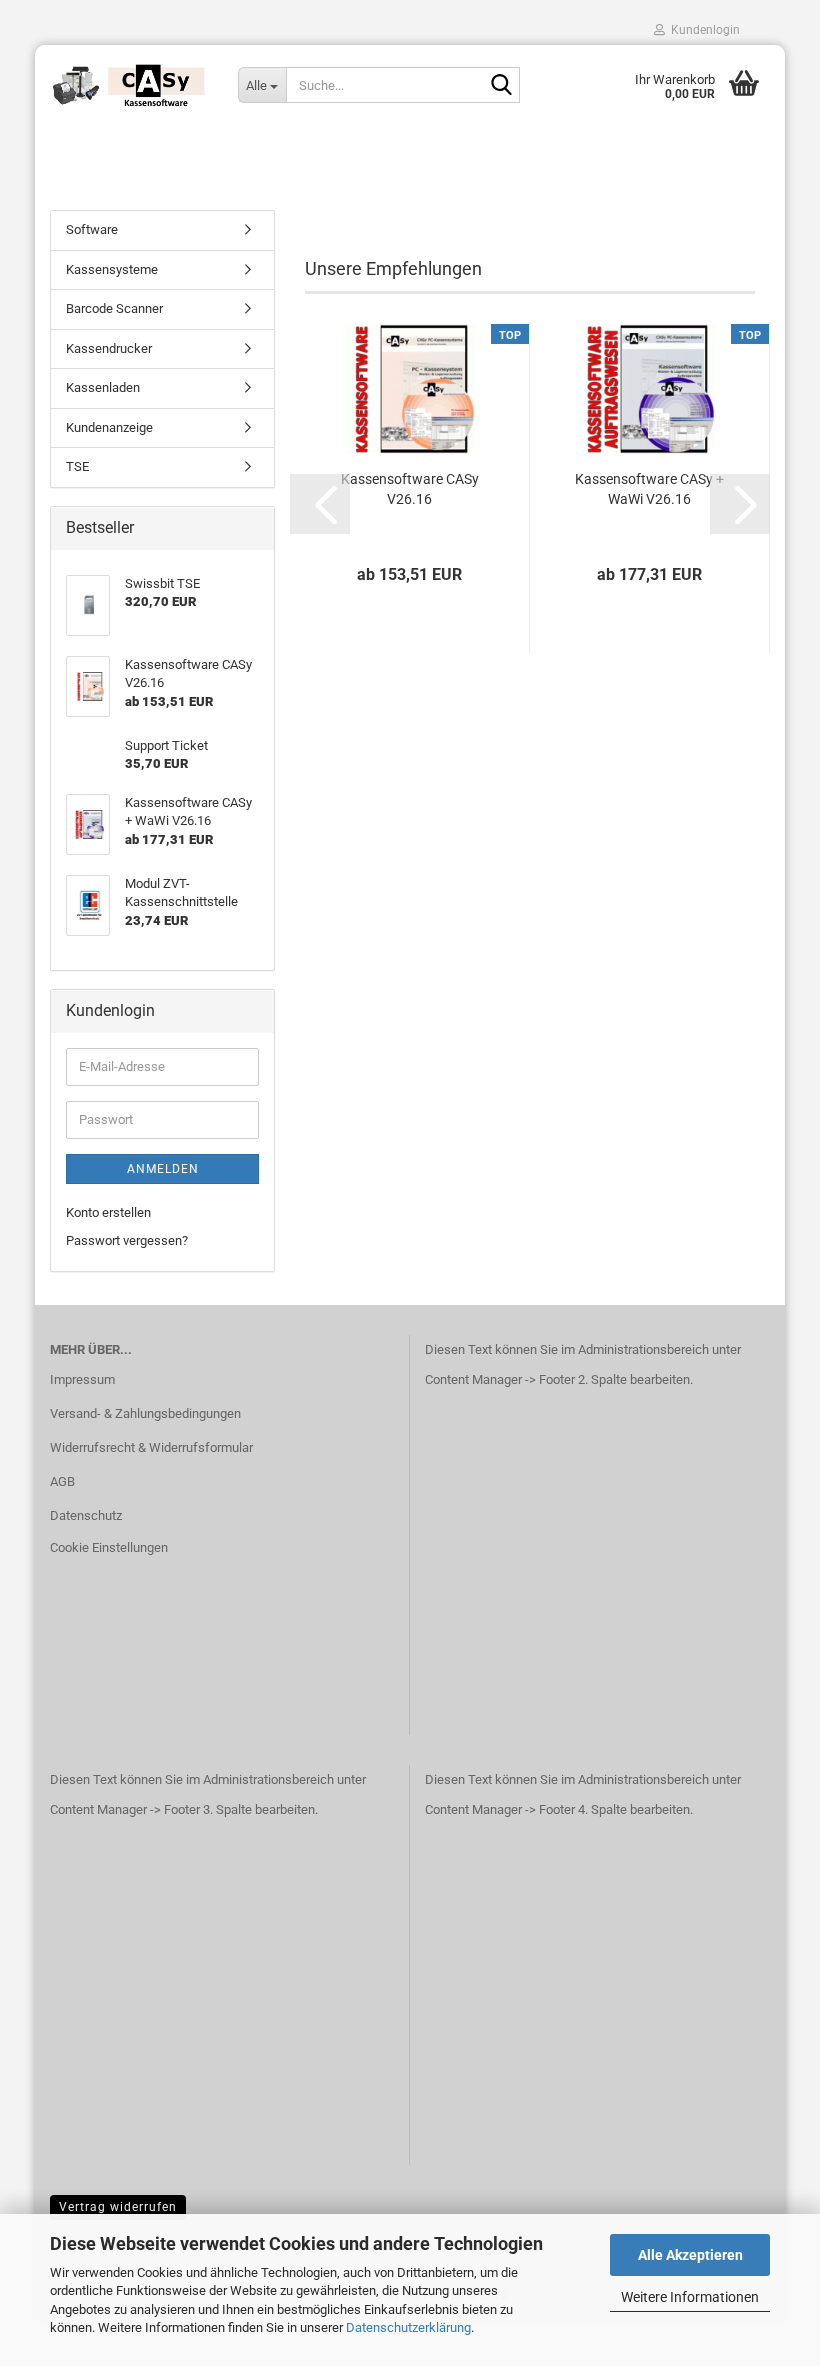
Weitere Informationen (690, 2297)
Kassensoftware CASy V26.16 (410, 489)
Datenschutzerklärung (408, 2327)
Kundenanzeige (109, 427)
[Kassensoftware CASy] (129, 85)
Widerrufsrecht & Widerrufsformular (151, 1447)
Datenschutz (86, 1515)
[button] (320, 504)
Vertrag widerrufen (118, 2207)
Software (92, 229)
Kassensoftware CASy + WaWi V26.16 (649, 489)
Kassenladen (103, 387)
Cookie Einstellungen (109, 1547)
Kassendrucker (109, 348)
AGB (62, 1481)
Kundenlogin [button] (702, 30)
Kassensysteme (112, 269)
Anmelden (163, 1169)
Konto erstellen (108, 1212)
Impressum (82, 1379)
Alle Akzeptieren (690, 2255)
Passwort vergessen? (127, 1240)
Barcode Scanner (114, 308)
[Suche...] (501, 86)
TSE (77, 466)
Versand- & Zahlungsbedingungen (145, 1413)
